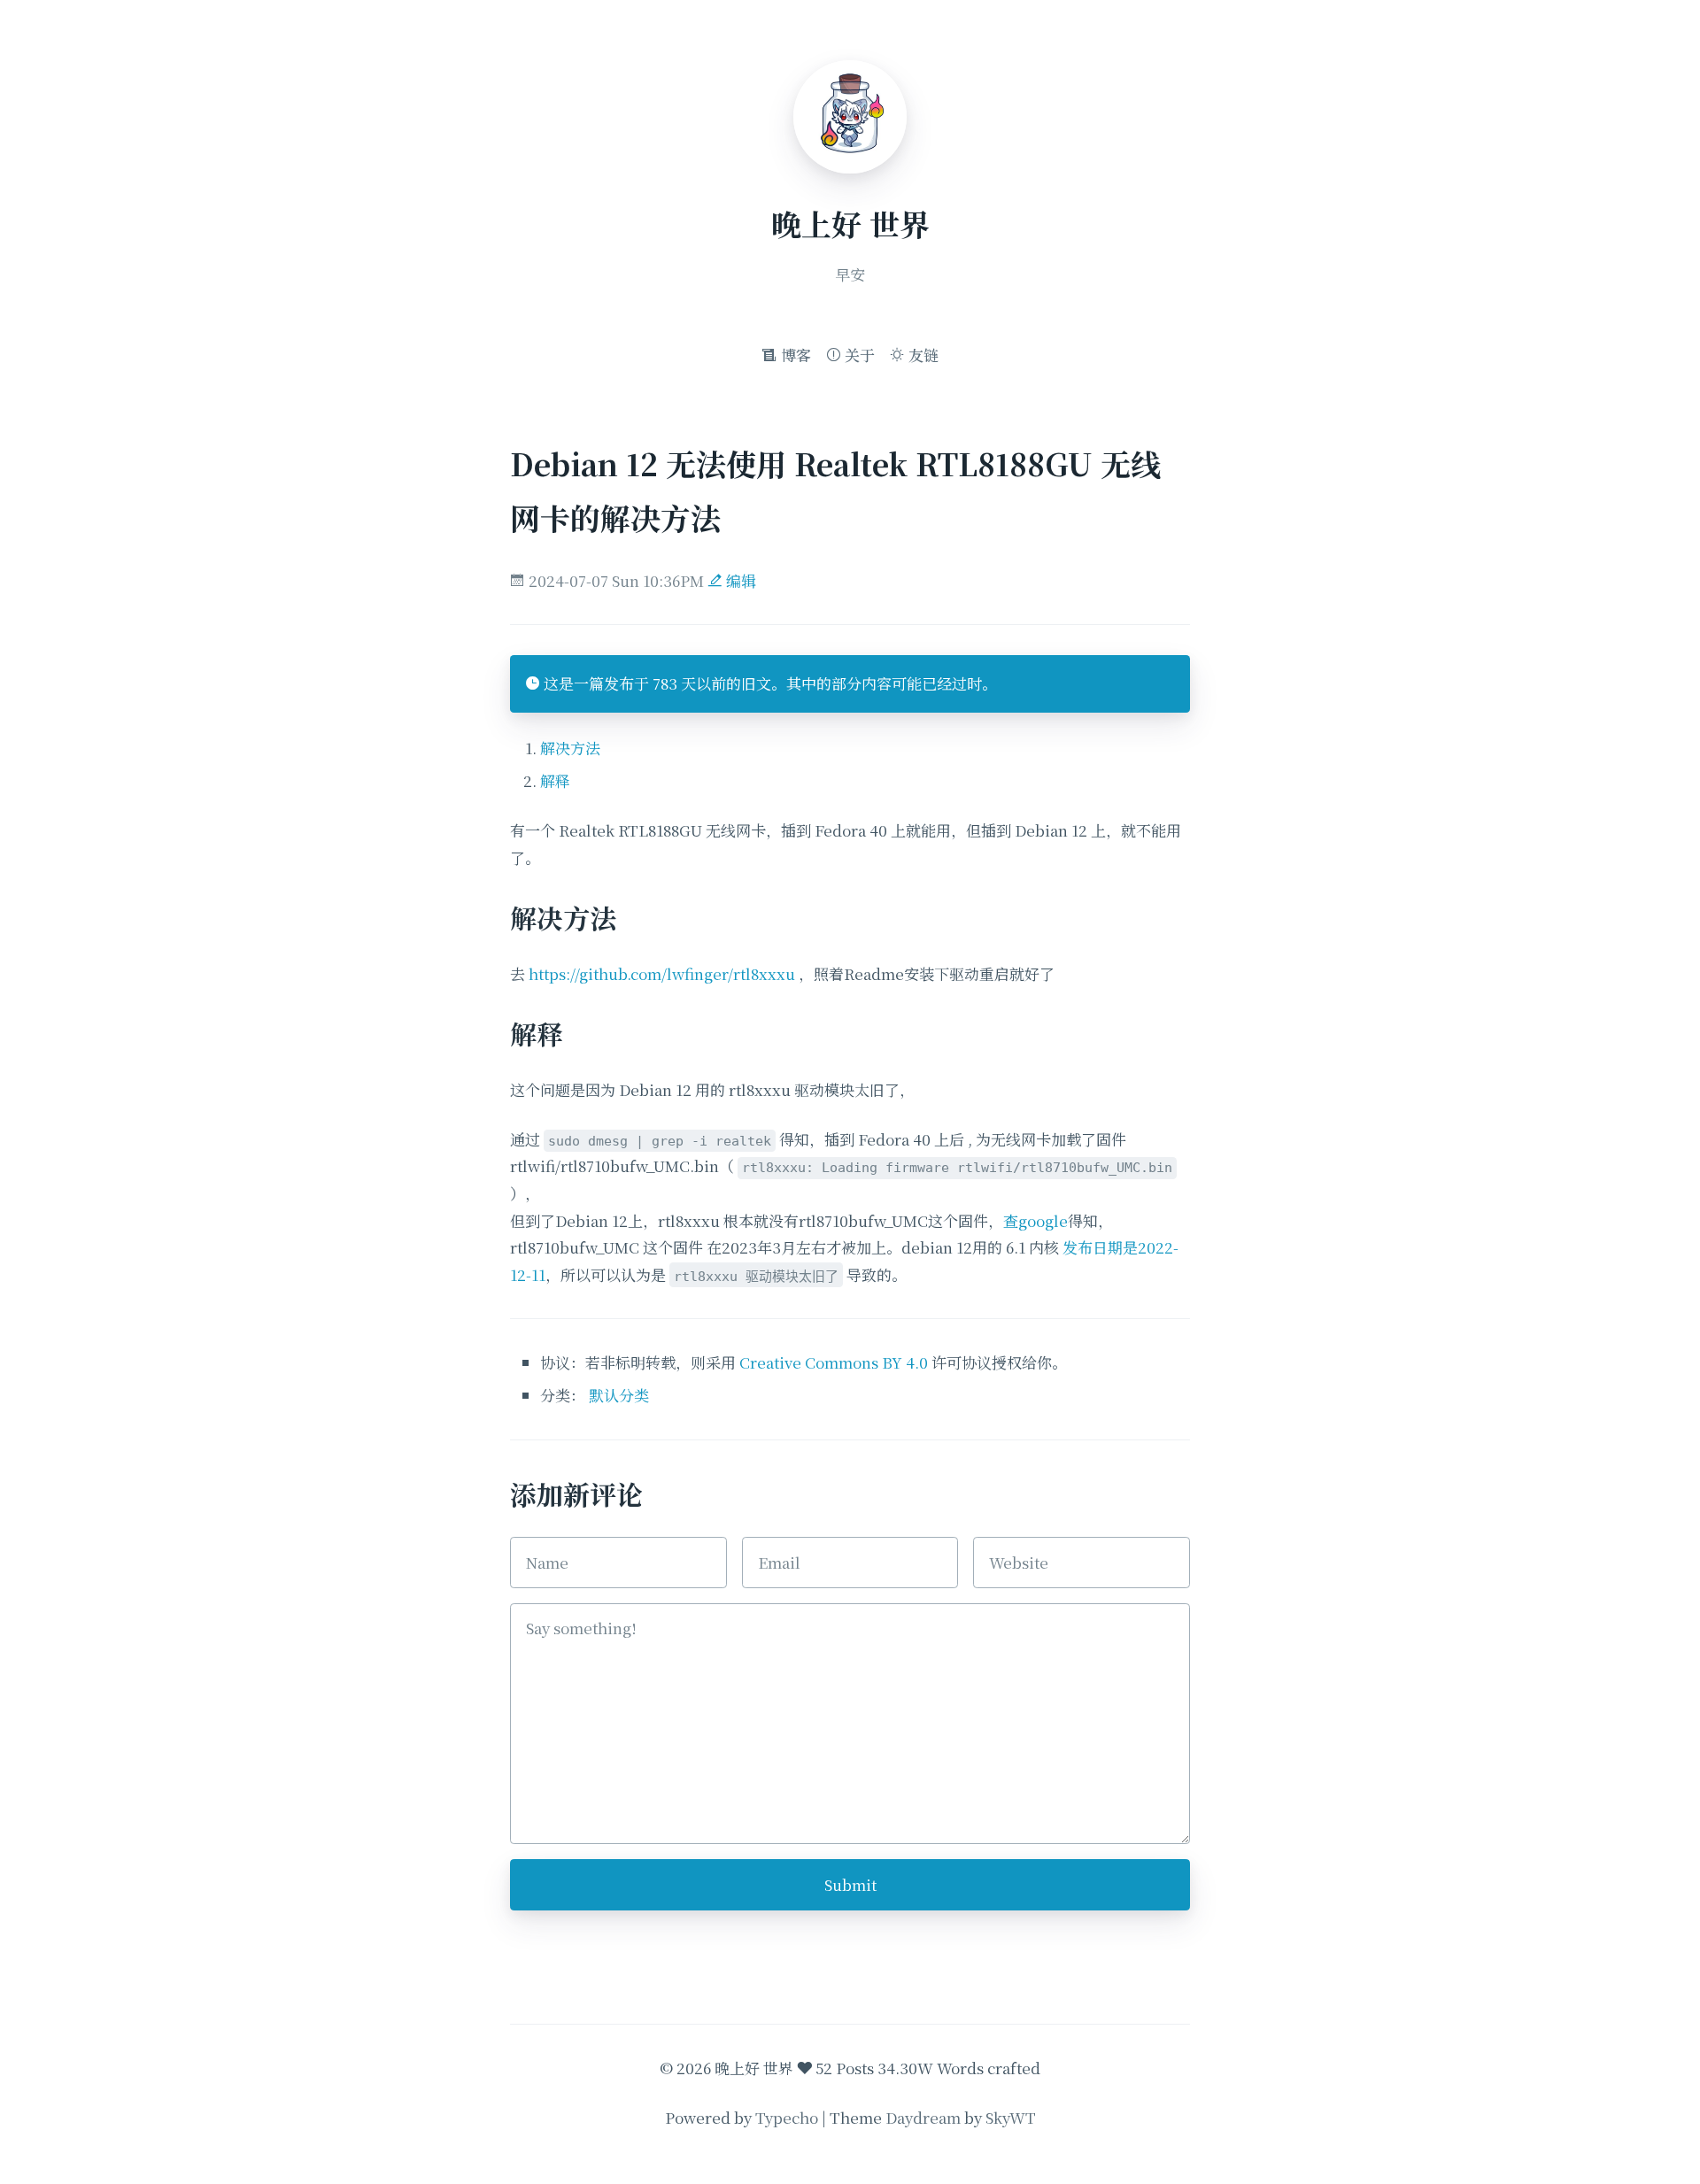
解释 (555, 780)
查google (1035, 1220)
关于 (858, 355)
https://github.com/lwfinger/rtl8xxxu (662, 973)
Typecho (787, 2117)
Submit (850, 1884)
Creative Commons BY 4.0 (834, 1362)
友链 (922, 355)
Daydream (923, 2117)
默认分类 (619, 1395)
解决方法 (570, 748)
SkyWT (1011, 2117)
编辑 (739, 580)
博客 (794, 355)
